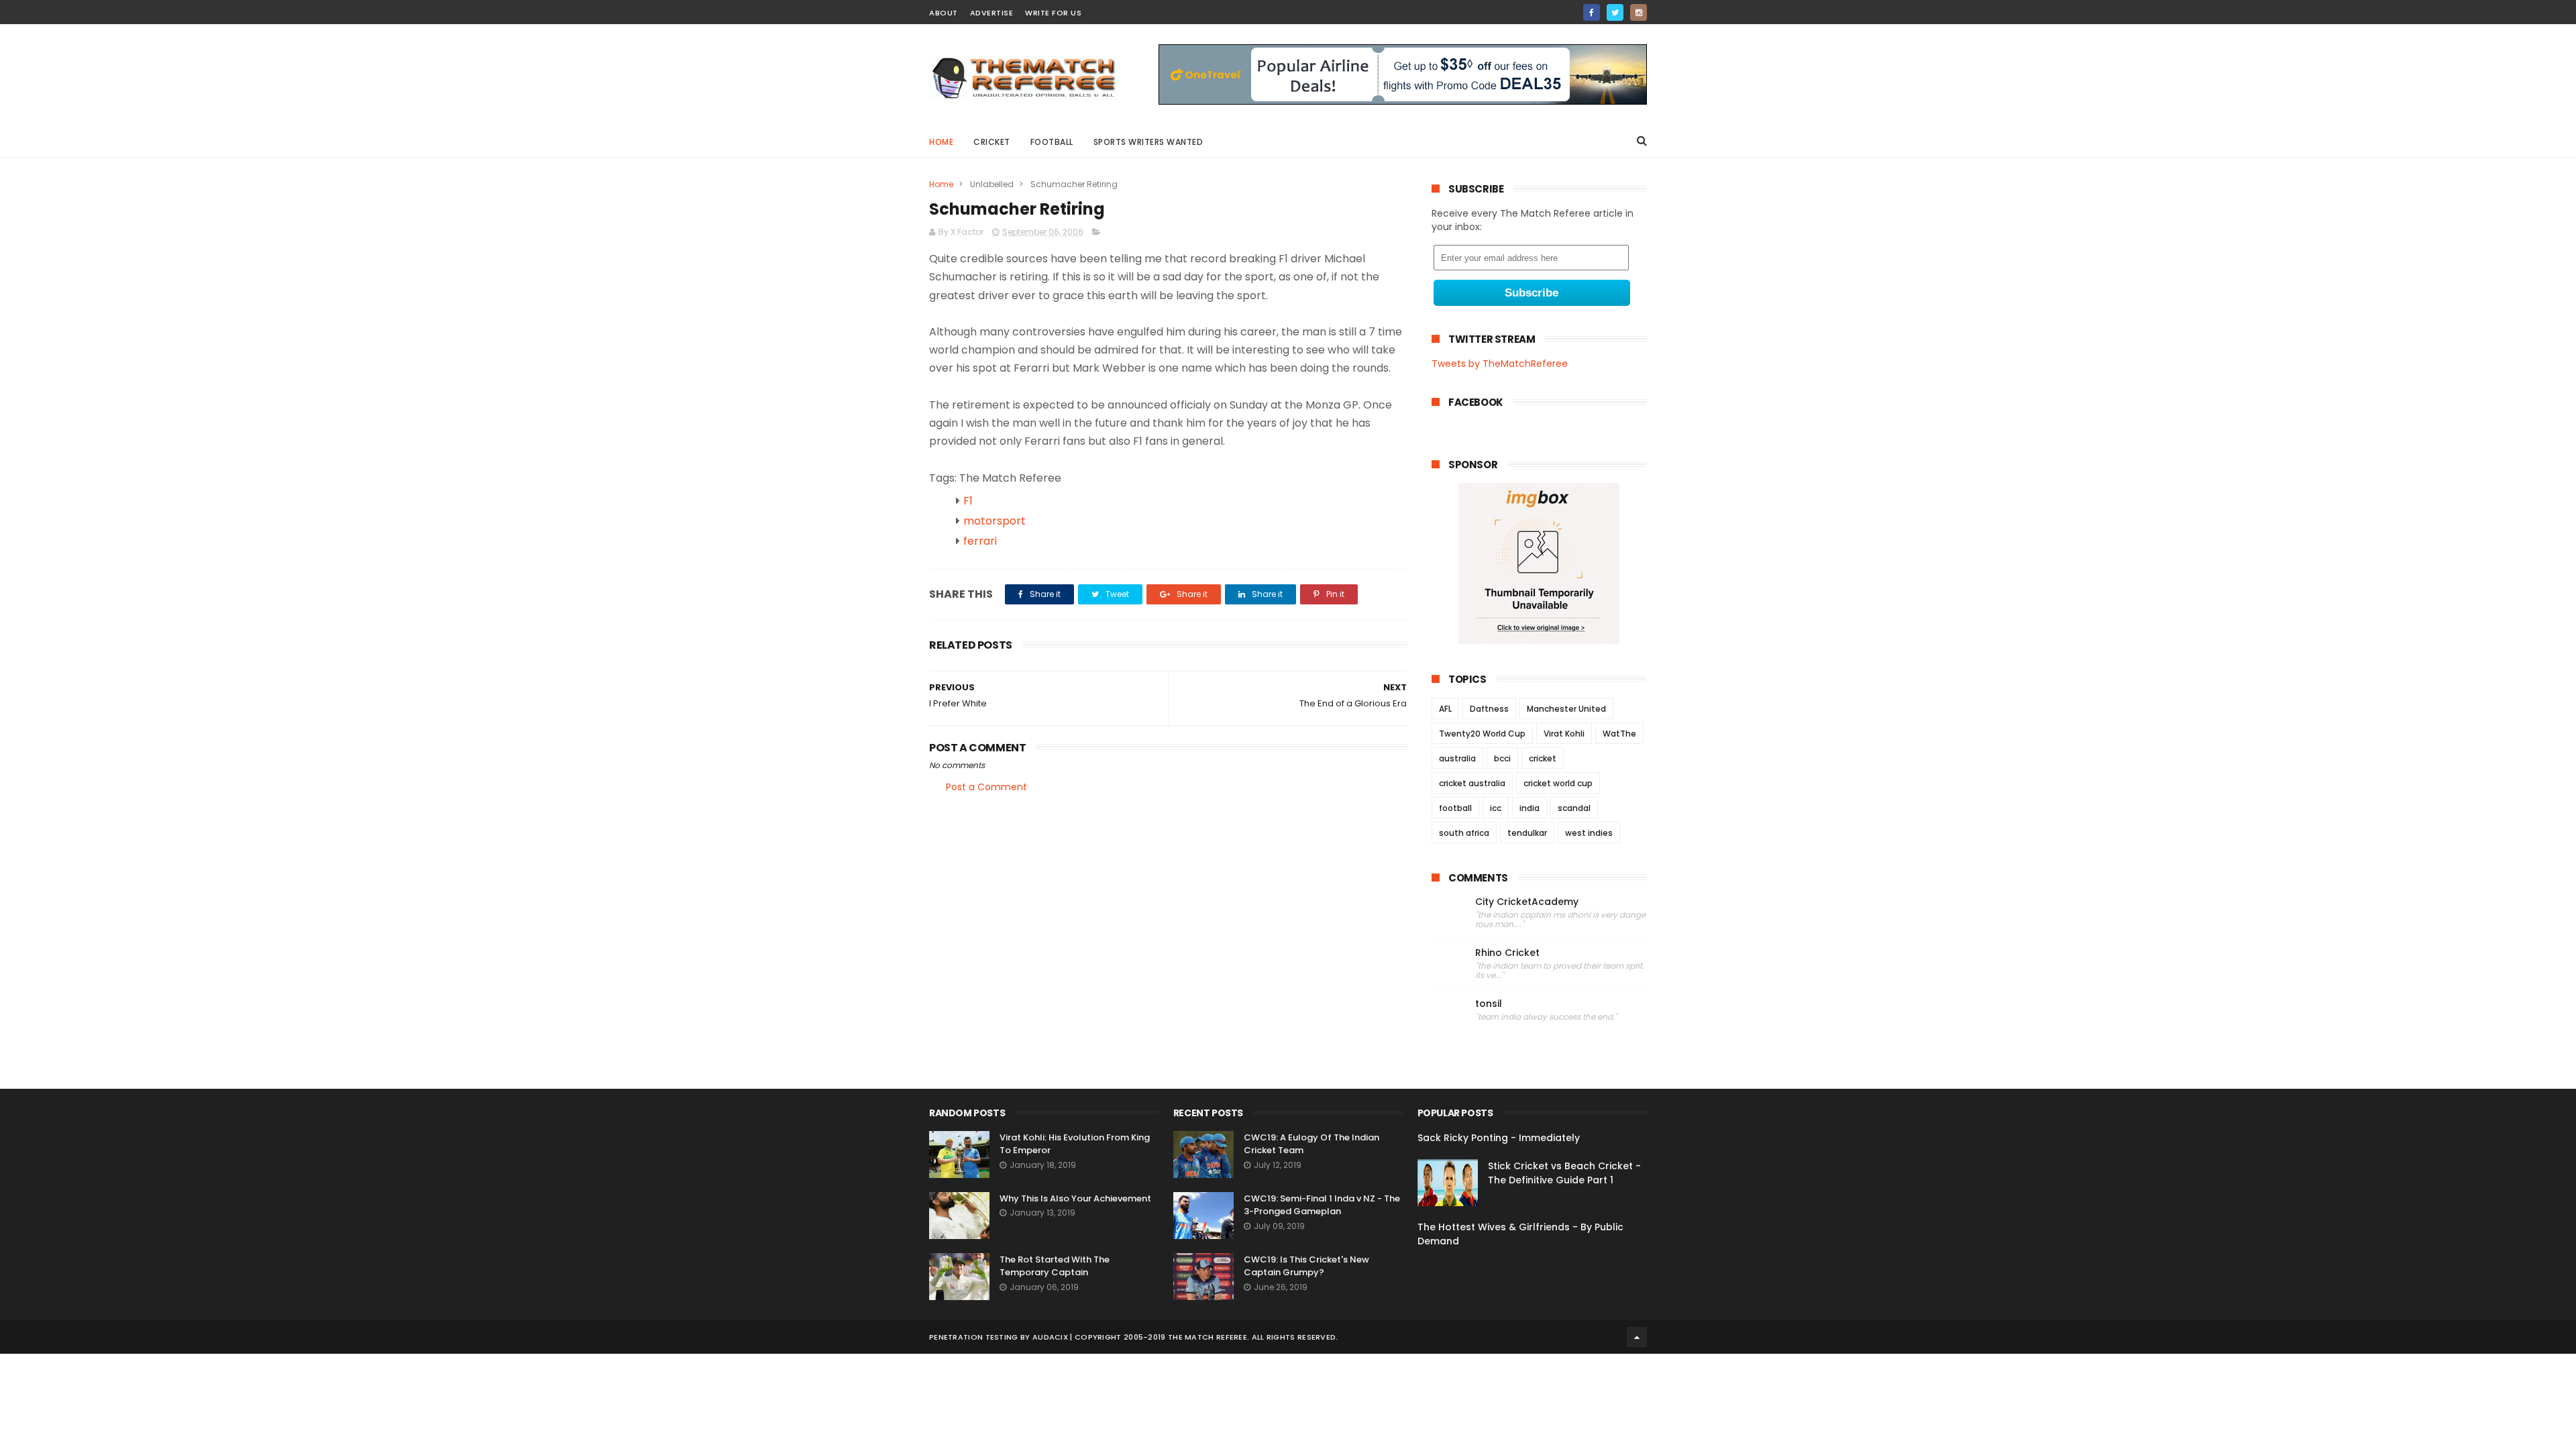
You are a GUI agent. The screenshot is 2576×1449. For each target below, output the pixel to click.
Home (941, 142)
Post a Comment (986, 787)
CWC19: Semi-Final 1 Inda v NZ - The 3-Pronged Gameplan (1322, 1205)
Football (1052, 142)
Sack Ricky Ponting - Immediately (1499, 1138)
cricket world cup (1558, 783)
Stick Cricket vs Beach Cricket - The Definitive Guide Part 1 (1564, 1173)
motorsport (995, 521)
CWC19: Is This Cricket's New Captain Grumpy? (1306, 1266)
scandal (1574, 808)
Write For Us (1053, 13)
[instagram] (1639, 12)
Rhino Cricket (1507, 953)
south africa (1464, 833)
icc (1496, 808)
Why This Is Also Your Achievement (1075, 1198)
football (1455, 808)
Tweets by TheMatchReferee (1500, 364)
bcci (1502, 758)
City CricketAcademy (1527, 902)
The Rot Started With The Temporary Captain (1055, 1266)
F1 (968, 501)
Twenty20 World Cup (1482, 734)
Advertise (992, 13)
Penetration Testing (974, 1337)
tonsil (1489, 1004)
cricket (992, 142)
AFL (1445, 709)
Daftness (1489, 709)
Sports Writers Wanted (1148, 142)
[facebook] (1592, 12)
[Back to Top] (1637, 1337)
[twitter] (1615, 12)
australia (1457, 758)
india (1529, 808)
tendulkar (1527, 833)
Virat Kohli (1564, 734)
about (944, 13)
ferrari (980, 541)
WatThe (1619, 734)
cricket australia (1472, 783)
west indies (1589, 833)
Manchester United (1566, 709)
